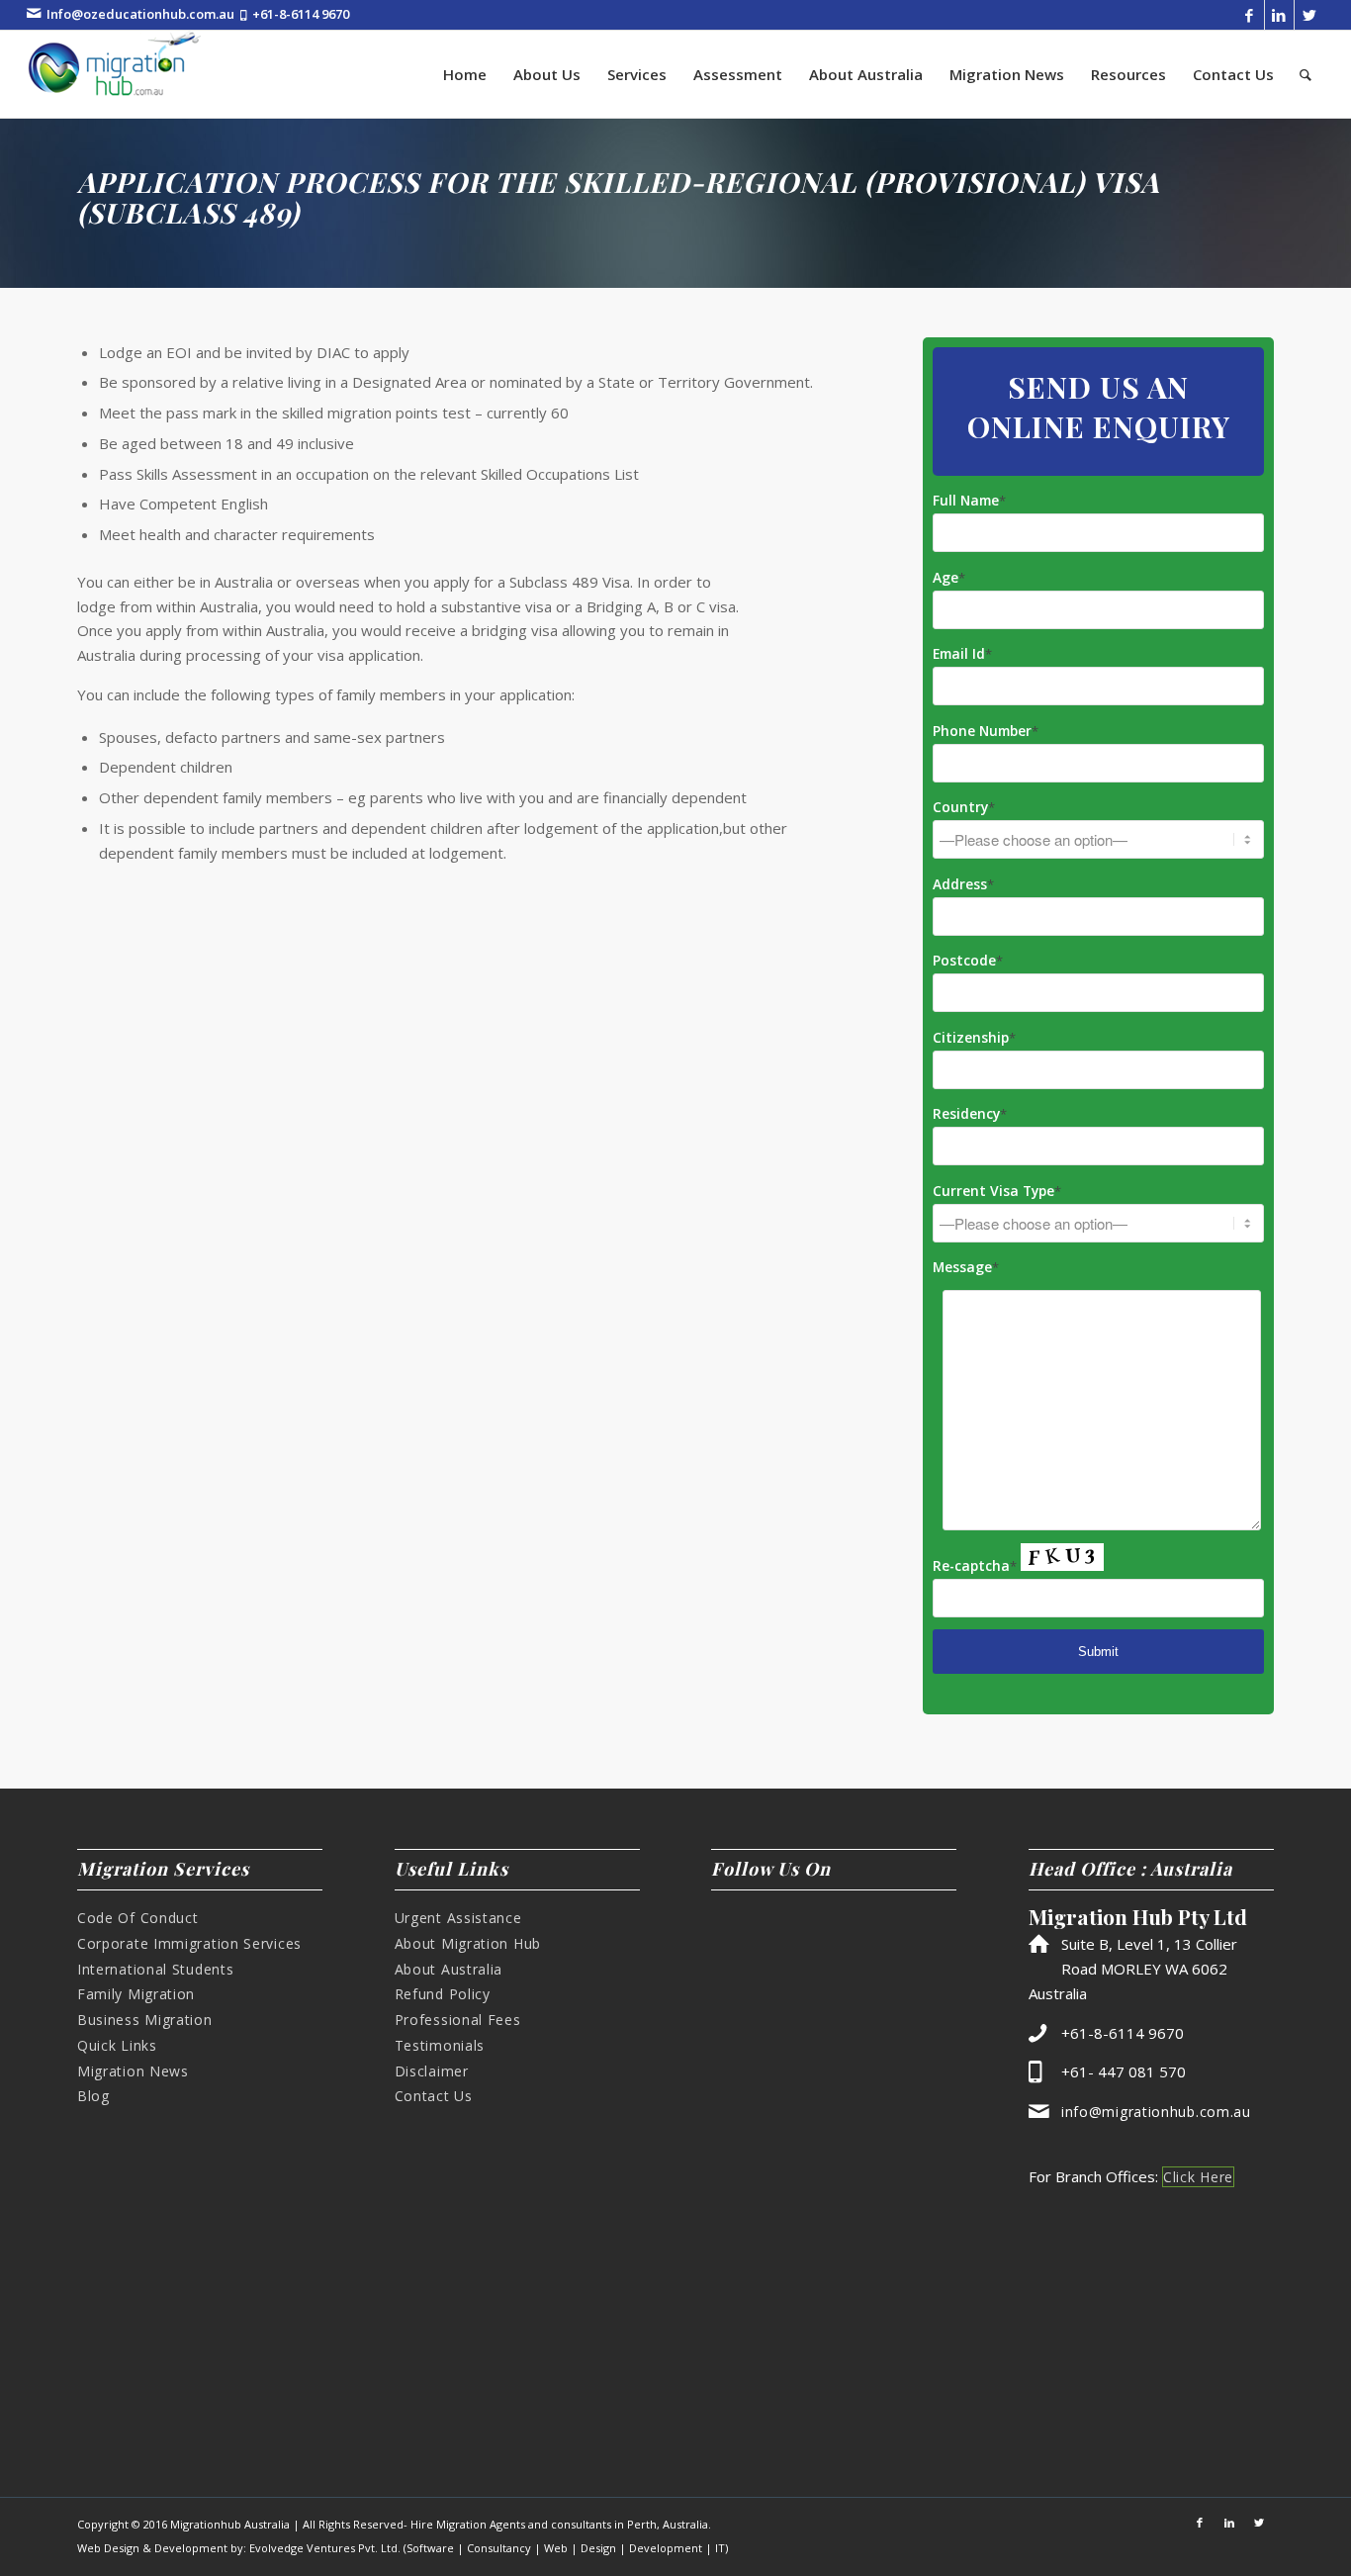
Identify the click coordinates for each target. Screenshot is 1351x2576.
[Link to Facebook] (1250, 15)
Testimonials (440, 2045)
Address (963, 884)
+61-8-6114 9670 (301, 14)
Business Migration (145, 2020)
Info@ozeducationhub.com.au (140, 14)
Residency (970, 1113)
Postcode (968, 960)
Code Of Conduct (138, 1918)
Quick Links (117, 2045)
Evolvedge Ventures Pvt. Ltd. (325, 2548)
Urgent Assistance (458, 1918)
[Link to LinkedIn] (1279, 15)
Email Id (962, 653)
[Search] (1306, 74)
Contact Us (434, 2096)
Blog (93, 2096)
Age (949, 577)
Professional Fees (458, 2020)
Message (966, 1267)
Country (964, 807)
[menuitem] (465, 74)
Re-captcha (975, 1565)
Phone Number (986, 731)
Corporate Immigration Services (189, 1943)
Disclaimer (432, 2071)
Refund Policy (443, 1994)
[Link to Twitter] (1309, 15)
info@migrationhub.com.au (1156, 2112)
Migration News (133, 2071)
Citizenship (974, 1037)
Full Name (969, 500)
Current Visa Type (997, 1191)
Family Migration (136, 1994)
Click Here (1198, 2177)
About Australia (449, 1969)
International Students (155, 1969)
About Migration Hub (468, 1943)
